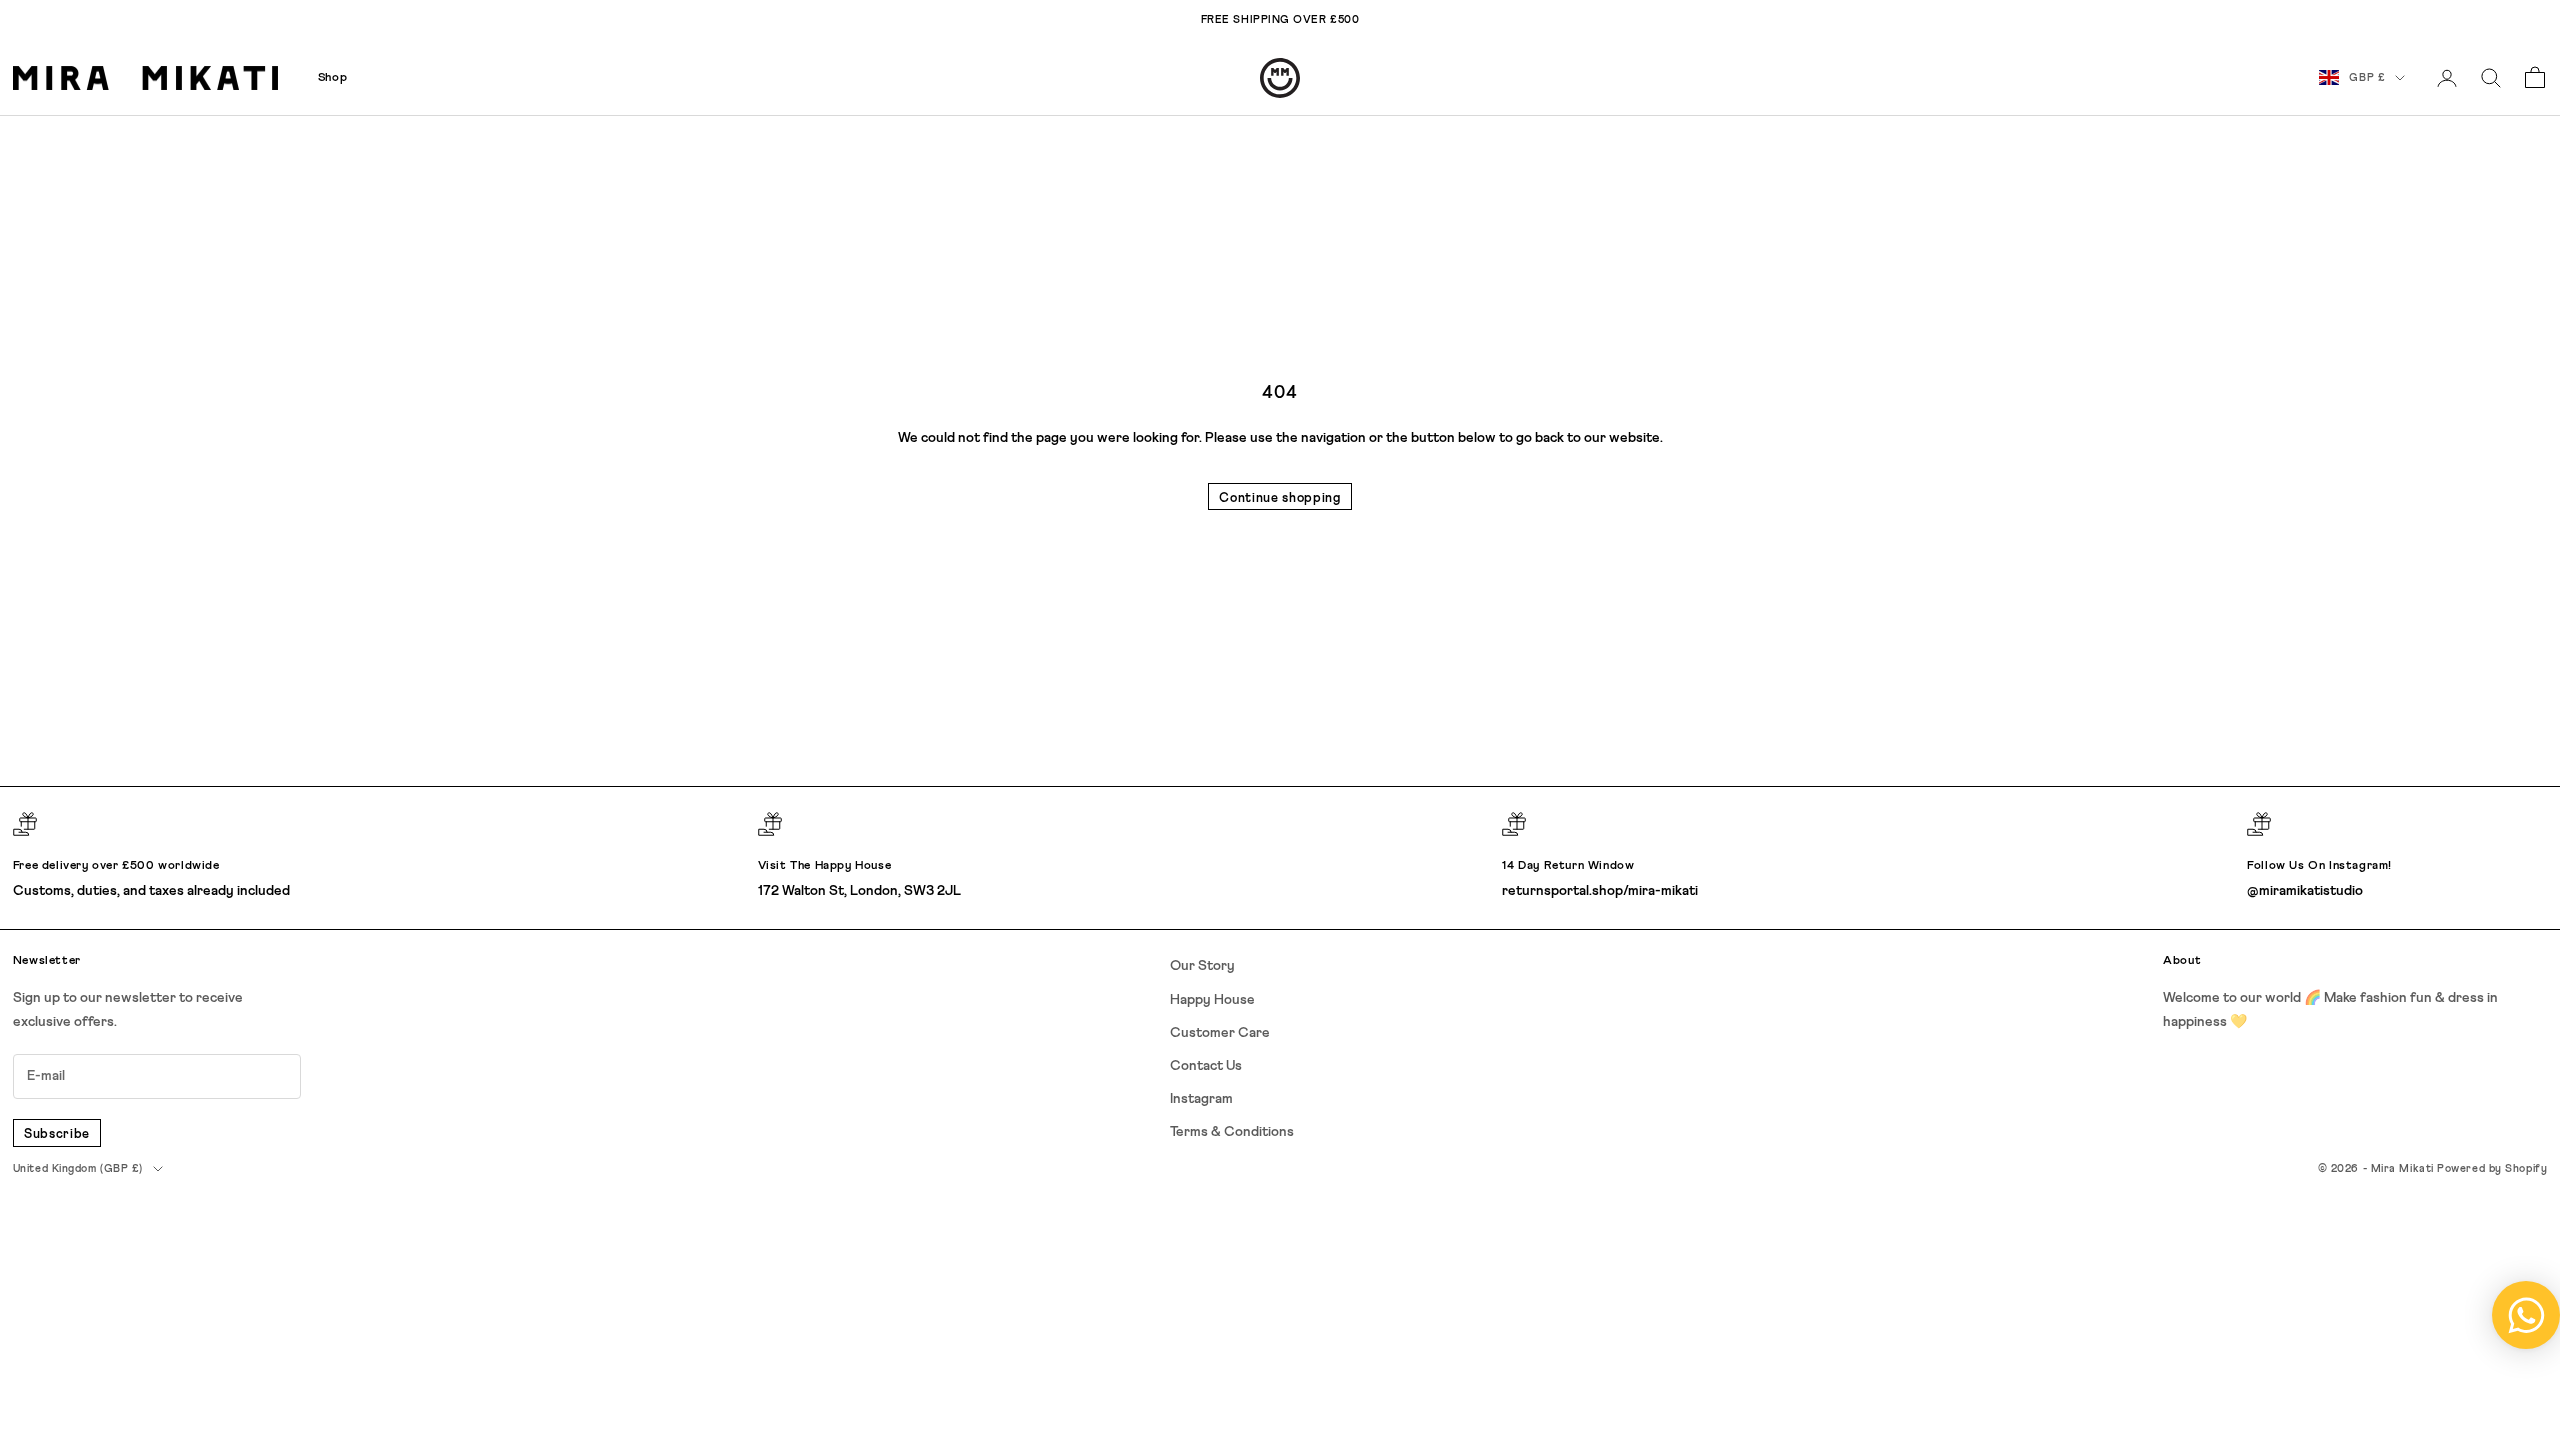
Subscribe (57, 1134)
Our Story (1202, 966)
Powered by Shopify (2492, 1168)
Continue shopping (1279, 498)
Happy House (1212, 1000)
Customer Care (1220, 1033)
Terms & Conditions (1232, 1132)
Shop (332, 78)
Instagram (1201, 1099)
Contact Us (1206, 1066)
